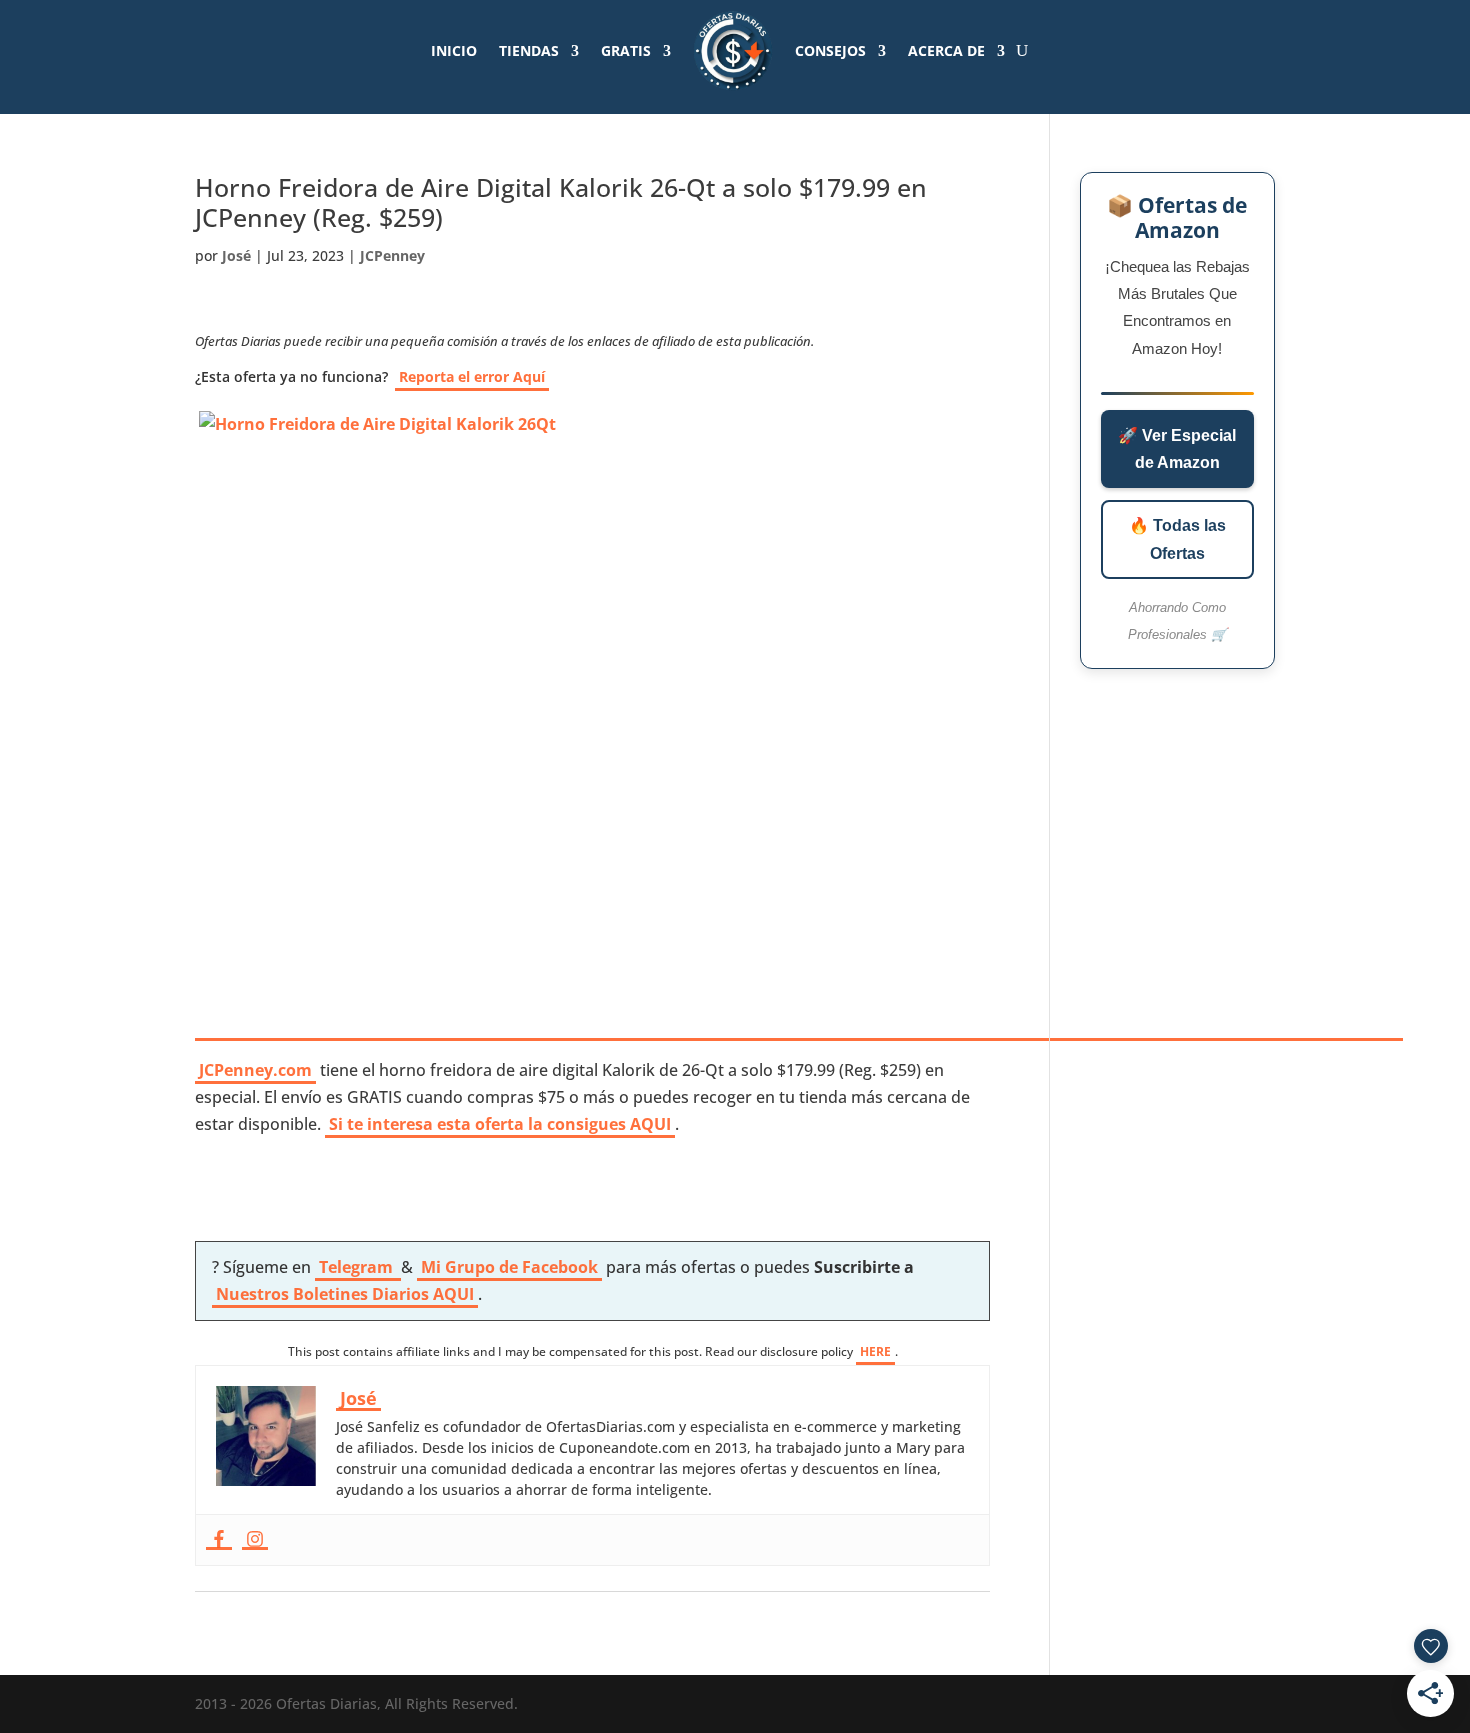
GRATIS (626, 50)
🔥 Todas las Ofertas (1177, 539)
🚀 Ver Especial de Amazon (1177, 449)
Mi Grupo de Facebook (509, 1267)
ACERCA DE (946, 50)
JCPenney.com (255, 1070)
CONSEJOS (830, 50)
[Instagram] (255, 1540)
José (236, 255)
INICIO (454, 50)
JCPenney (392, 255)
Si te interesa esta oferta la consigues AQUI (500, 1124)
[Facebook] (219, 1540)
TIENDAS (529, 50)
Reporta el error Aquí (472, 376)
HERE (875, 1351)
